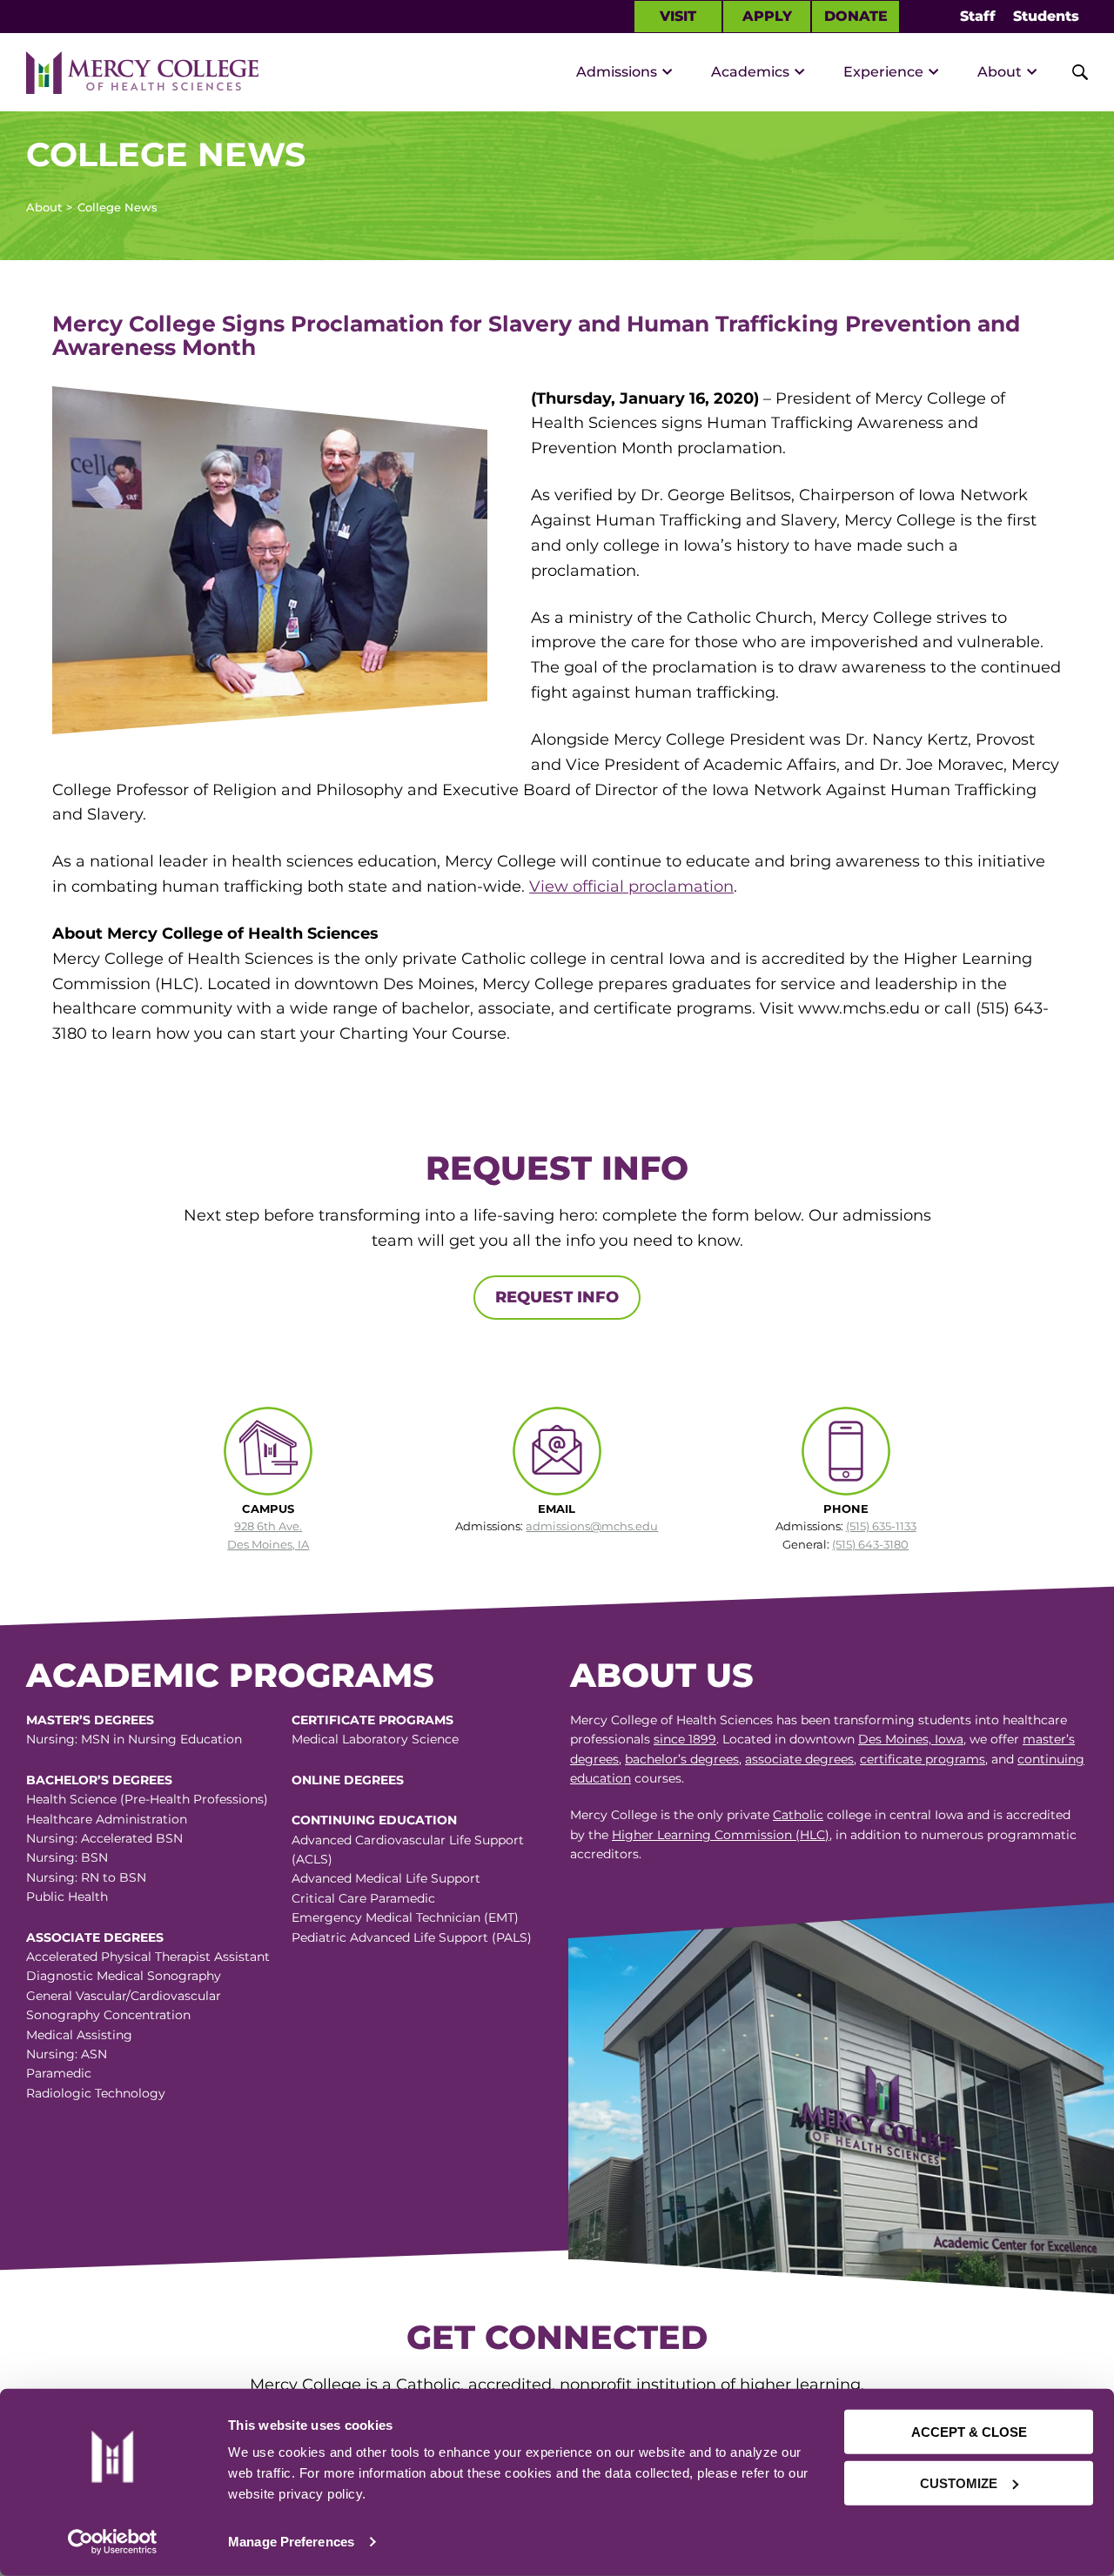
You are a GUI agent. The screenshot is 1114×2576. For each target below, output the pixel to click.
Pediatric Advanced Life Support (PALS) (412, 1937)
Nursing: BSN (67, 1857)
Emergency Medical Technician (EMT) (405, 1917)
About (1000, 72)
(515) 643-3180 (870, 1544)
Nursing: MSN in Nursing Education (134, 1739)
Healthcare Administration (107, 1819)
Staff (978, 16)
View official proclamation (631, 887)
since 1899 (685, 1739)
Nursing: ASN (67, 2054)
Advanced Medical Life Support (386, 1878)
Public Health (67, 1897)
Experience (883, 72)
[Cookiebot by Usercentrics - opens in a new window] (112, 2542)
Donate (856, 16)
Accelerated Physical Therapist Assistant (148, 1957)
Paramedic (59, 2073)
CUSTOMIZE (959, 2482)
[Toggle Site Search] (1070, 72)
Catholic (798, 1815)
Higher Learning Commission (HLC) (721, 1835)
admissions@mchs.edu (592, 1526)
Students (1046, 16)
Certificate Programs (372, 1720)
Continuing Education (374, 1820)
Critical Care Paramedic (363, 1898)
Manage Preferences (291, 2542)
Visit (678, 16)
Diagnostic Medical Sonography (124, 1976)
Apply (767, 16)
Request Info (557, 1297)
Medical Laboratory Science (375, 1739)
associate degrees (799, 1759)
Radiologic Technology (96, 2093)
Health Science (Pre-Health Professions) (147, 1799)
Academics (750, 72)
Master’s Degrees (90, 1720)
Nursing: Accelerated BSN (104, 1838)
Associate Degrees (95, 1937)
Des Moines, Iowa (911, 1739)
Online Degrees (348, 1780)
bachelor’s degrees (682, 1759)
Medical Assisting (79, 2035)
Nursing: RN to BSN (86, 1877)
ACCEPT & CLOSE (969, 2432)
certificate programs (923, 1759)
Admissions (617, 72)
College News (117, 207)
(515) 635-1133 (881, 1526)
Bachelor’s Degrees (99, 1780)
